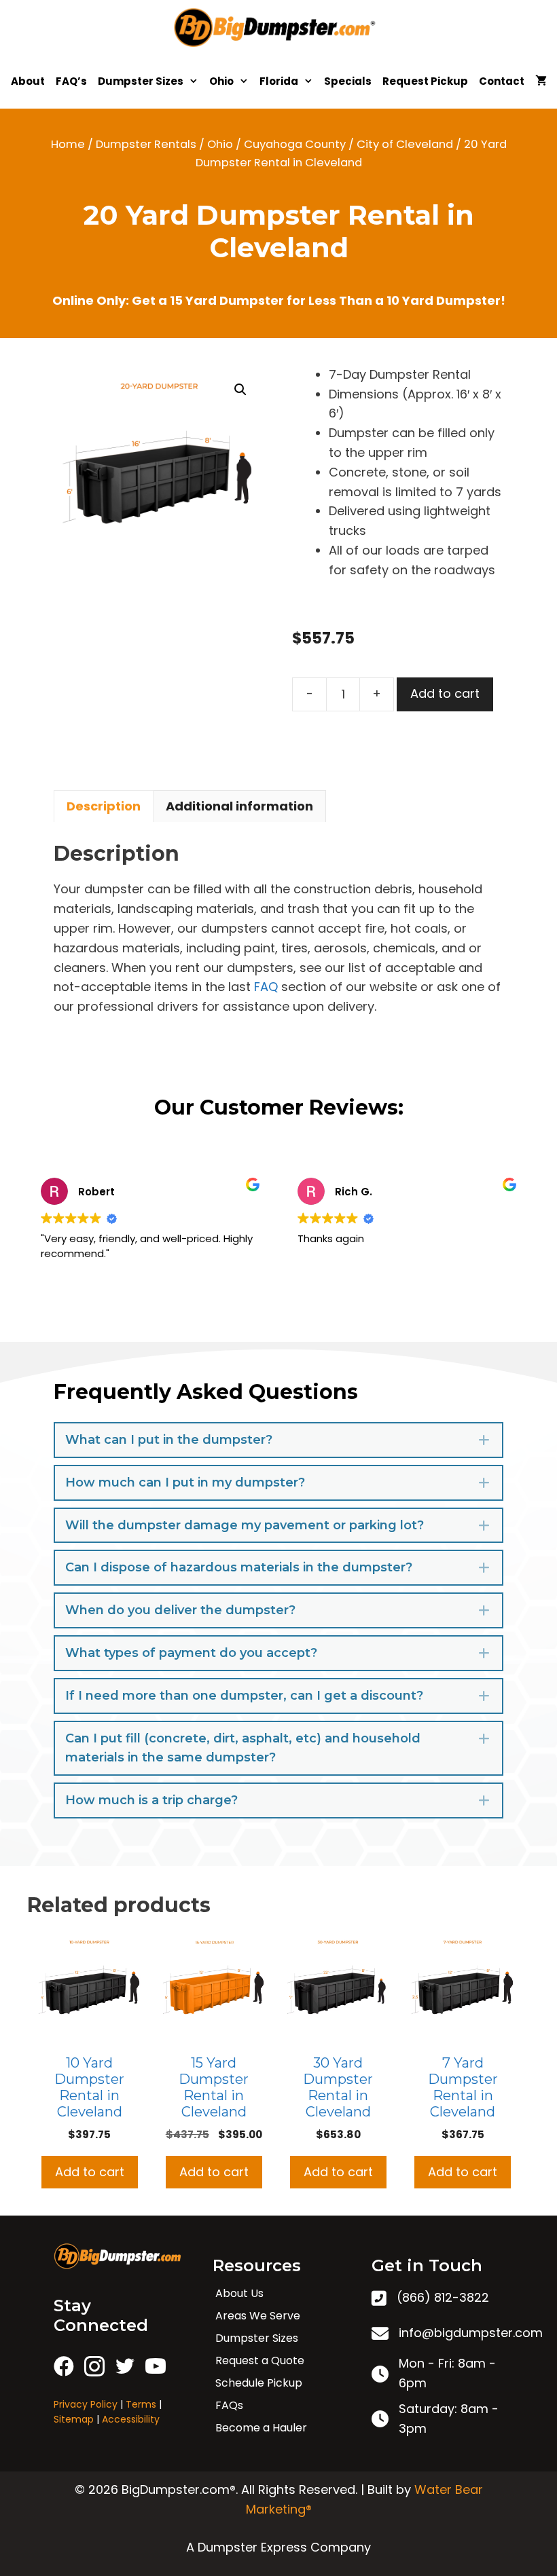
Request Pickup (425, 81)
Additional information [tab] (239, 806)
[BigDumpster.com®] (278, 27)
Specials (348, 81)
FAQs (229, 2405)
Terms (141, 2404)
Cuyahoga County (295, 144)
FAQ (266, 987)
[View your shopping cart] (541, 81)
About (28, 81)
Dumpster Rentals (146, 144)
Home (68, 144)
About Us (239, 2293)
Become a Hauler (261, 2428)
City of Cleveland (405, 144)
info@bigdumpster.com (471, 2333)
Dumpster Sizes (141, 81)
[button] (240, 390)
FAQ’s (71, 81)
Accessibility (131, 2419)
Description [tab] (104, 806)
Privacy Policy (86, 2404)
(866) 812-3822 (443, 2297)
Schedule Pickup (259, 2383)
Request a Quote (260, 2360)
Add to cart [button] (90, 2172)
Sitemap (74, 2419)
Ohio (221, 81)
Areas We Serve (258, 2316)
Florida (279, 81)
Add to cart (445, 693)
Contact (502, 81)
